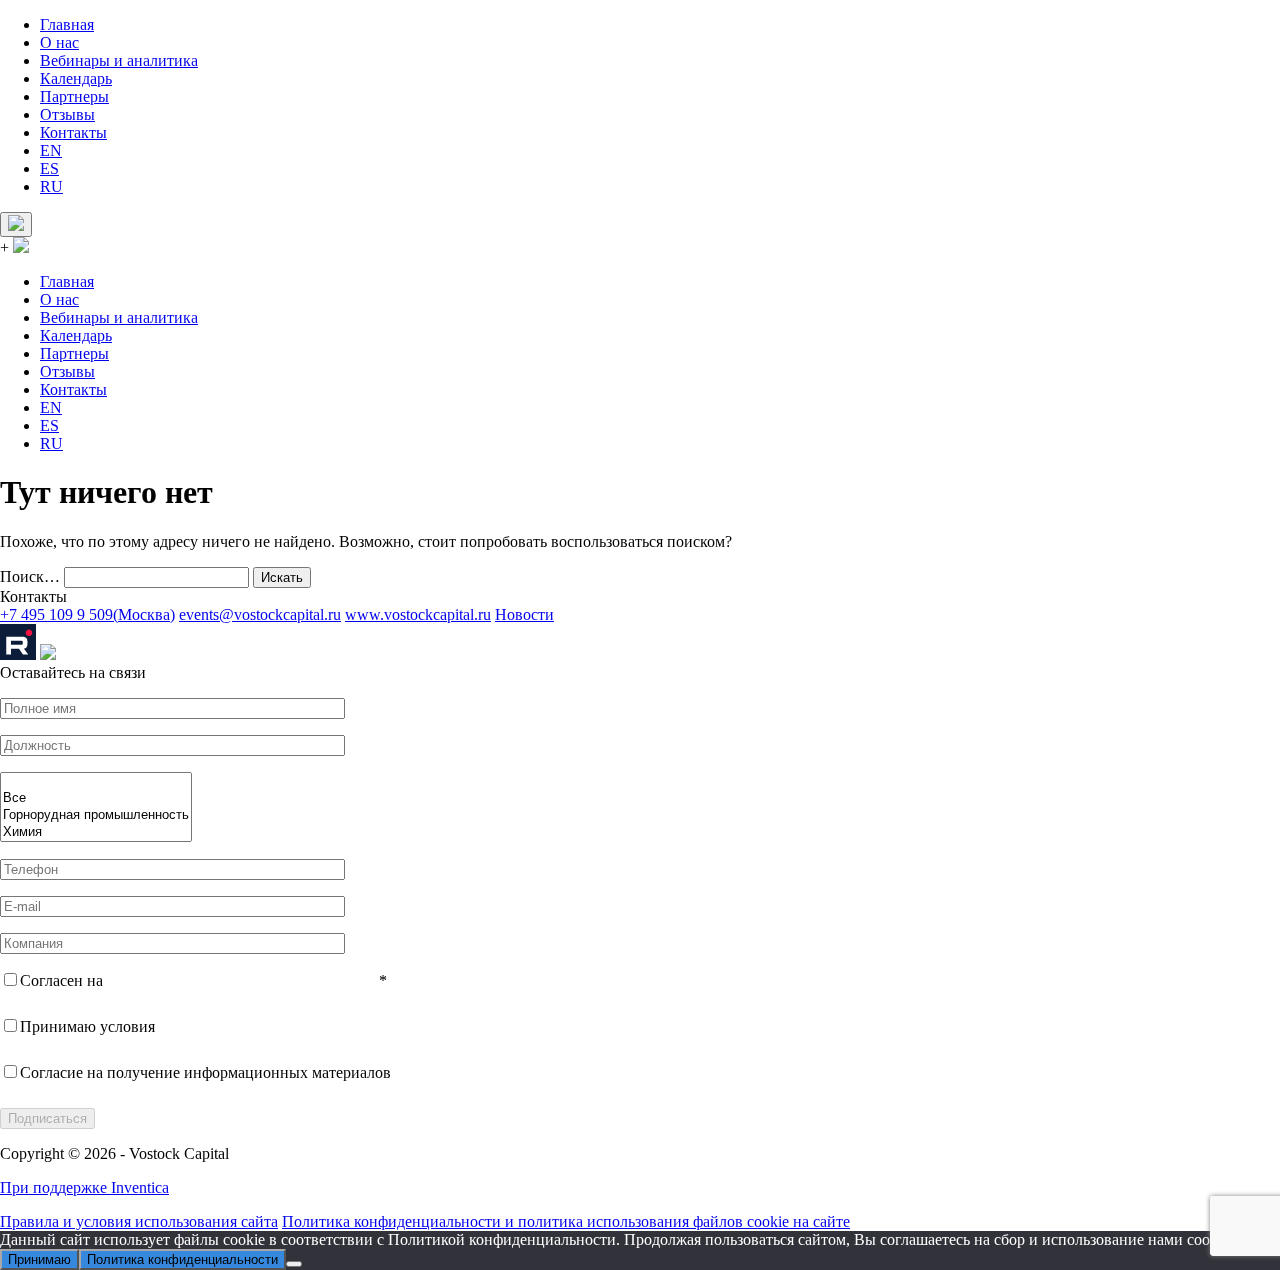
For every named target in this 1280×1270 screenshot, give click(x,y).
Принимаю (39, 1259)
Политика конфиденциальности (182, 1259)
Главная (67, 24)
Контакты (73, 132)
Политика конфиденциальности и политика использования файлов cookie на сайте (566, 1221)
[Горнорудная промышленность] (96, 815)
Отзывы (67, 114)
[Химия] (96, 832)
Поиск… (30, 576)
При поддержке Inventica (84, 1187)
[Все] (96, 798)
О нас (59, 42)
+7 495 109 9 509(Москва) (87, 614)
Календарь (76, 78)
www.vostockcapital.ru (418, 614)
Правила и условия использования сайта (139, 1221)
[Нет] (294, 1264)
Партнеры (74, 96)
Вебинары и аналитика (119, 60)
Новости (524, 614)
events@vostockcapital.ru (260, 614)
